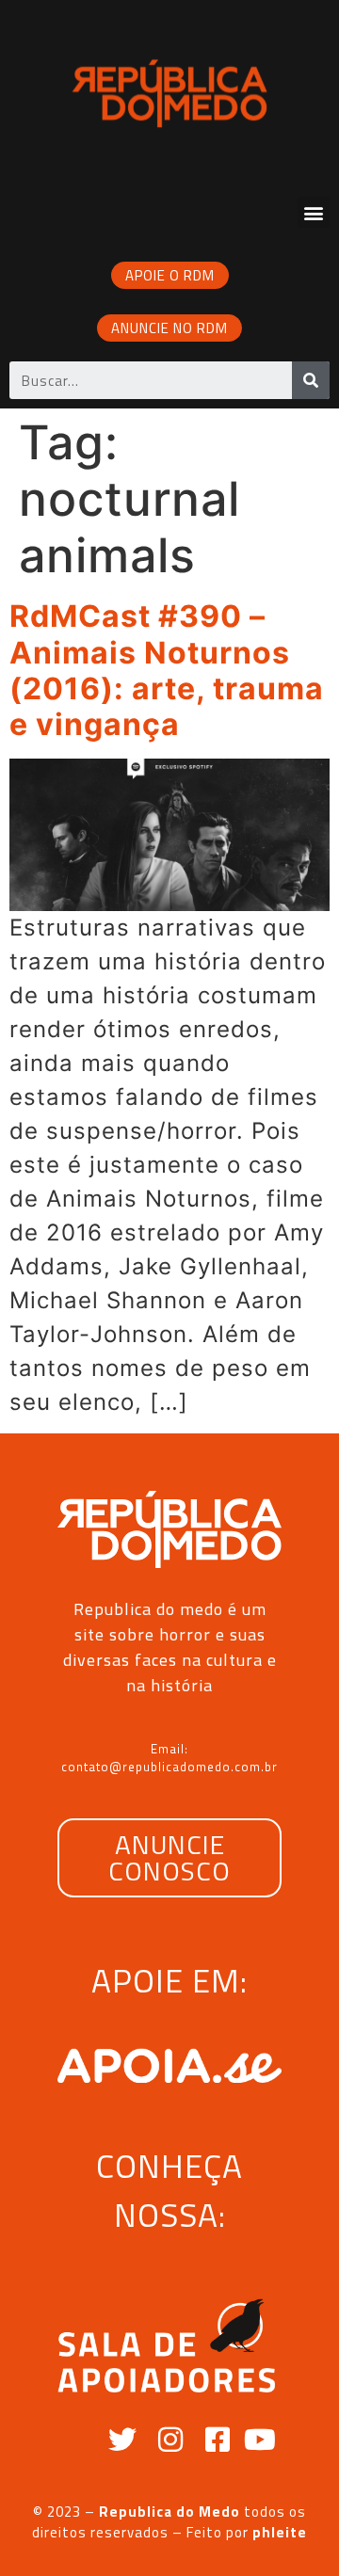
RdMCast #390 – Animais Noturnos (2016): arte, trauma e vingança (167, 670)
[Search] (311, 380)
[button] (314, 212)
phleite (280, 2532)
